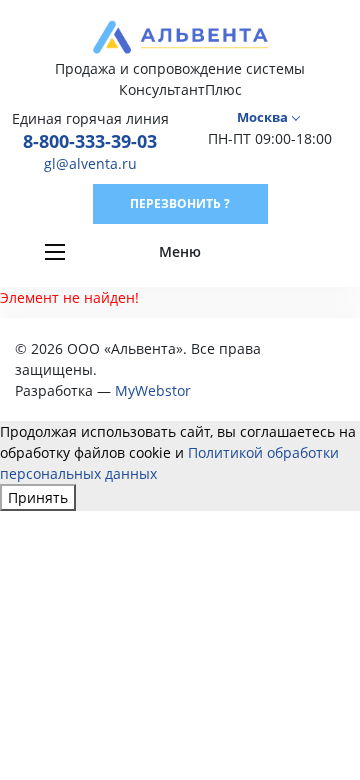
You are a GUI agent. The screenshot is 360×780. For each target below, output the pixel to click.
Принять (38, 497)
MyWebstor (153, 390)
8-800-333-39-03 (90, 141)
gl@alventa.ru (90, 163)
